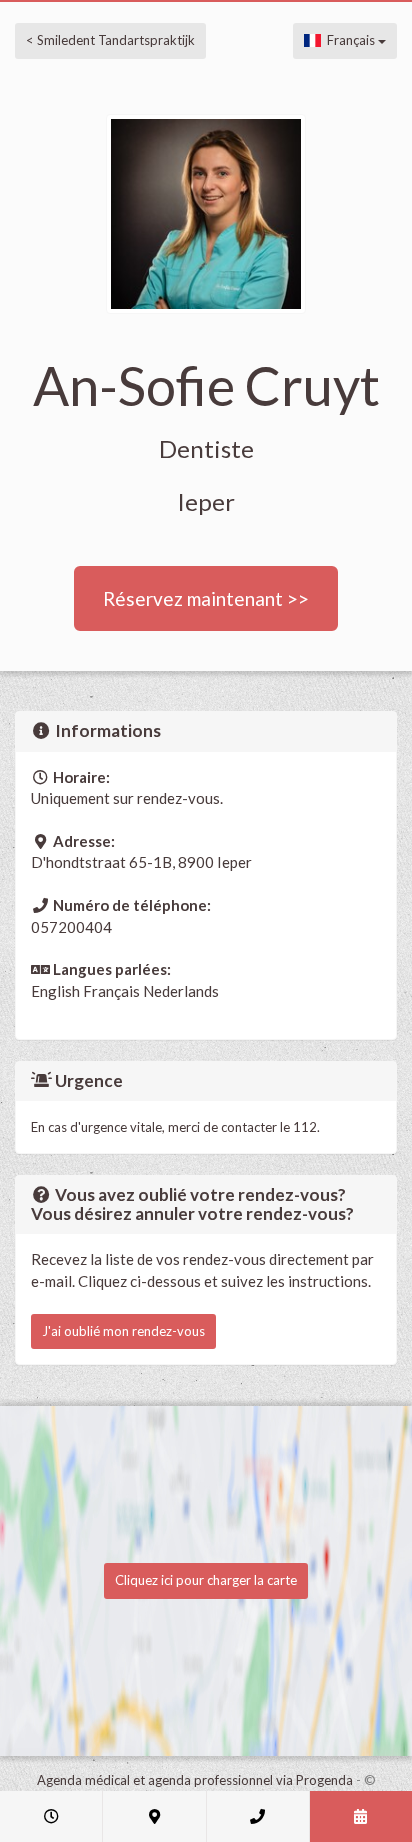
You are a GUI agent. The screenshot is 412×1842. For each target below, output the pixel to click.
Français (349, 40)
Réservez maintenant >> (206, 598)
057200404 (71, 927)
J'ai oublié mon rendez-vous (123, 1331)
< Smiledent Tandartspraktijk (110, 40)
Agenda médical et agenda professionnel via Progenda (195, 1780)
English (55, 991)
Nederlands (181, 991)
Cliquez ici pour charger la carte (206, 1580)
